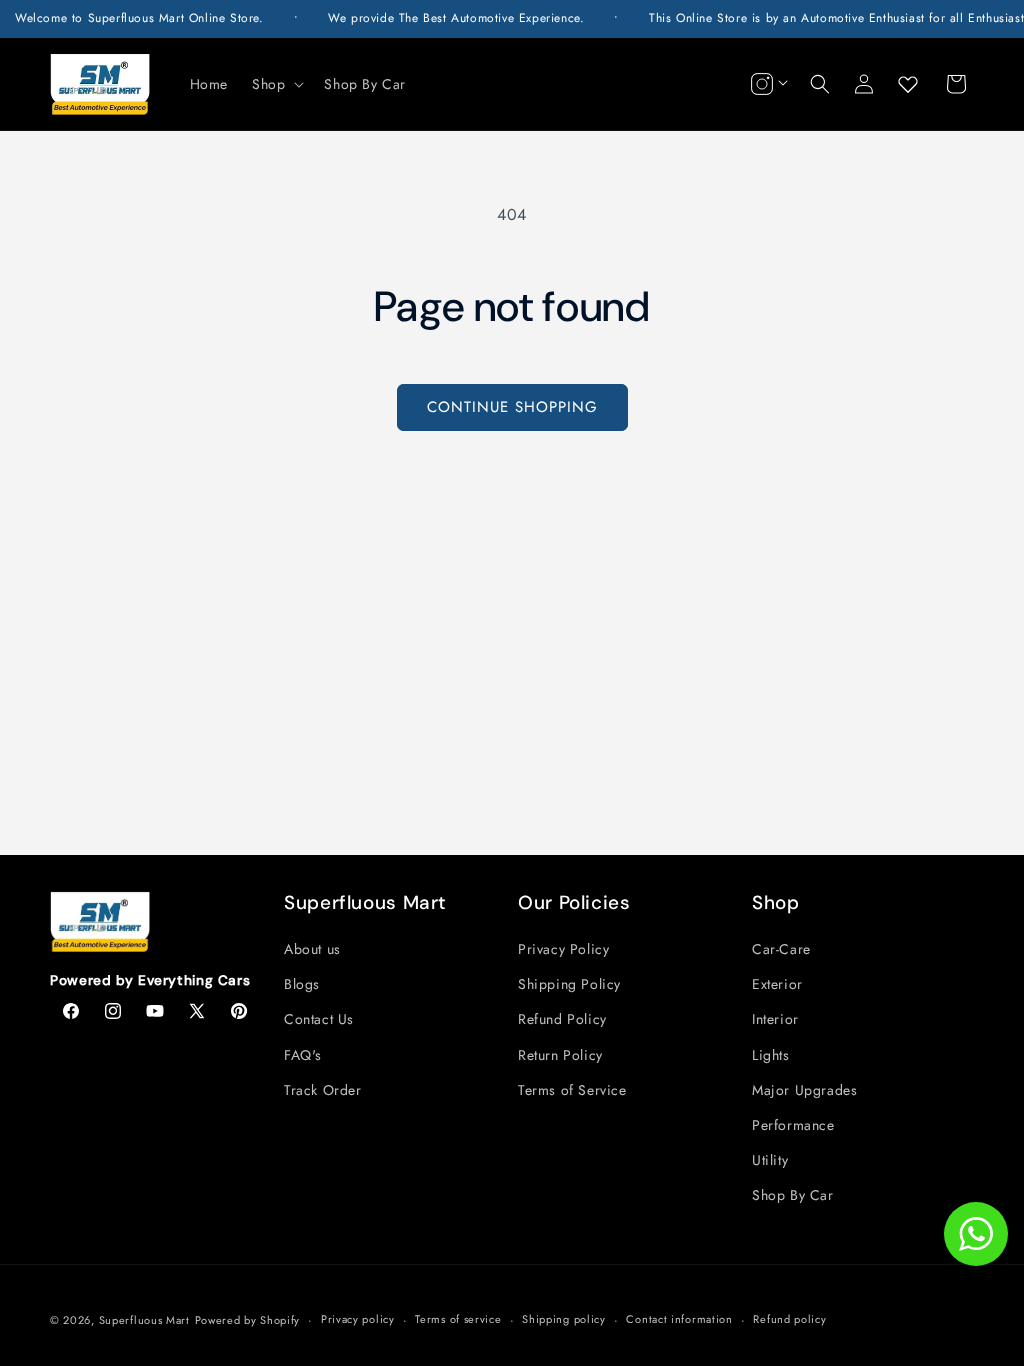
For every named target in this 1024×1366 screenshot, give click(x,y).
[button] (276, 84)
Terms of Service (572, 1090)
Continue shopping (512, 407)
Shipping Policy (569, 984)
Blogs (302, 984)
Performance (793, 1125)
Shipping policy (564, 1319)
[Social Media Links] (767, 84)
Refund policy (789, 1319)
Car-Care (781, 949)
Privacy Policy (563, 949)
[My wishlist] (908, 84)
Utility (770, 1160)
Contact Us (319, 1019)
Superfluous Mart (144, 1320)
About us (312, 949)
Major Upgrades (804, 1090)
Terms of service (458, 1319)
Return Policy (560, 1055)
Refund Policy (562, 1019)
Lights (771, 1055)
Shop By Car (793, 1195)
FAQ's (303, 1055)
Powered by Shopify (248, 1320)
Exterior (777, 984)
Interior (775, 1019)
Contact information (679, 1319)
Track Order (323, 1090)
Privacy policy (358, 1319)
